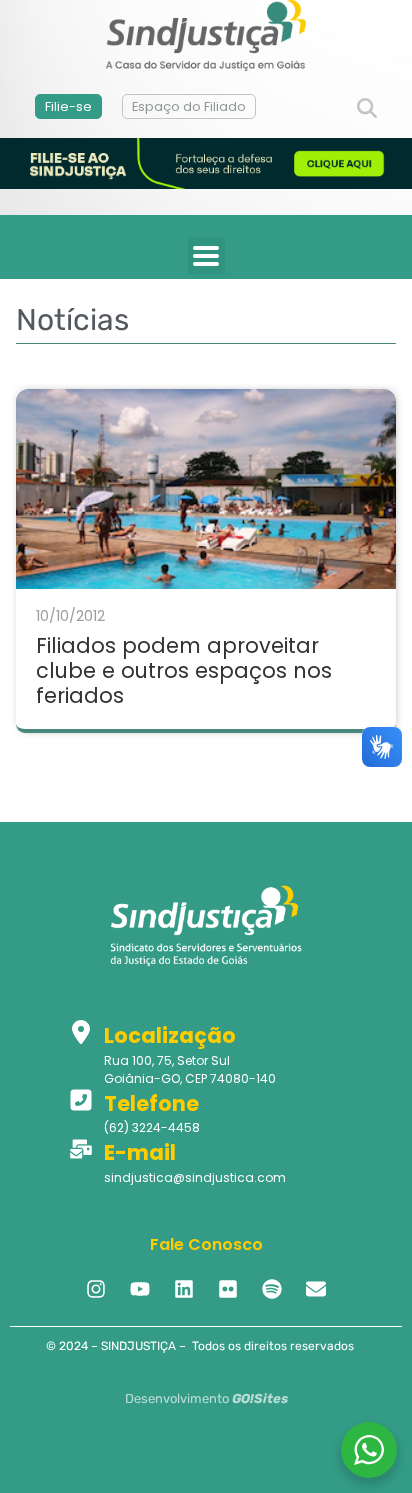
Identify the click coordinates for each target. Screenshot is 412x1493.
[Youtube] (140, 1289)
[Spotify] (272, 1289)
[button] (367, 109)
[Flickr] (228, 1289)
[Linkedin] (184, 1289)
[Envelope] (316, 1289)
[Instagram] (96, 1289)
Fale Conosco (206, 1244)
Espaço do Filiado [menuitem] (189, 106)
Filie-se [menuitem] (68, 106)
